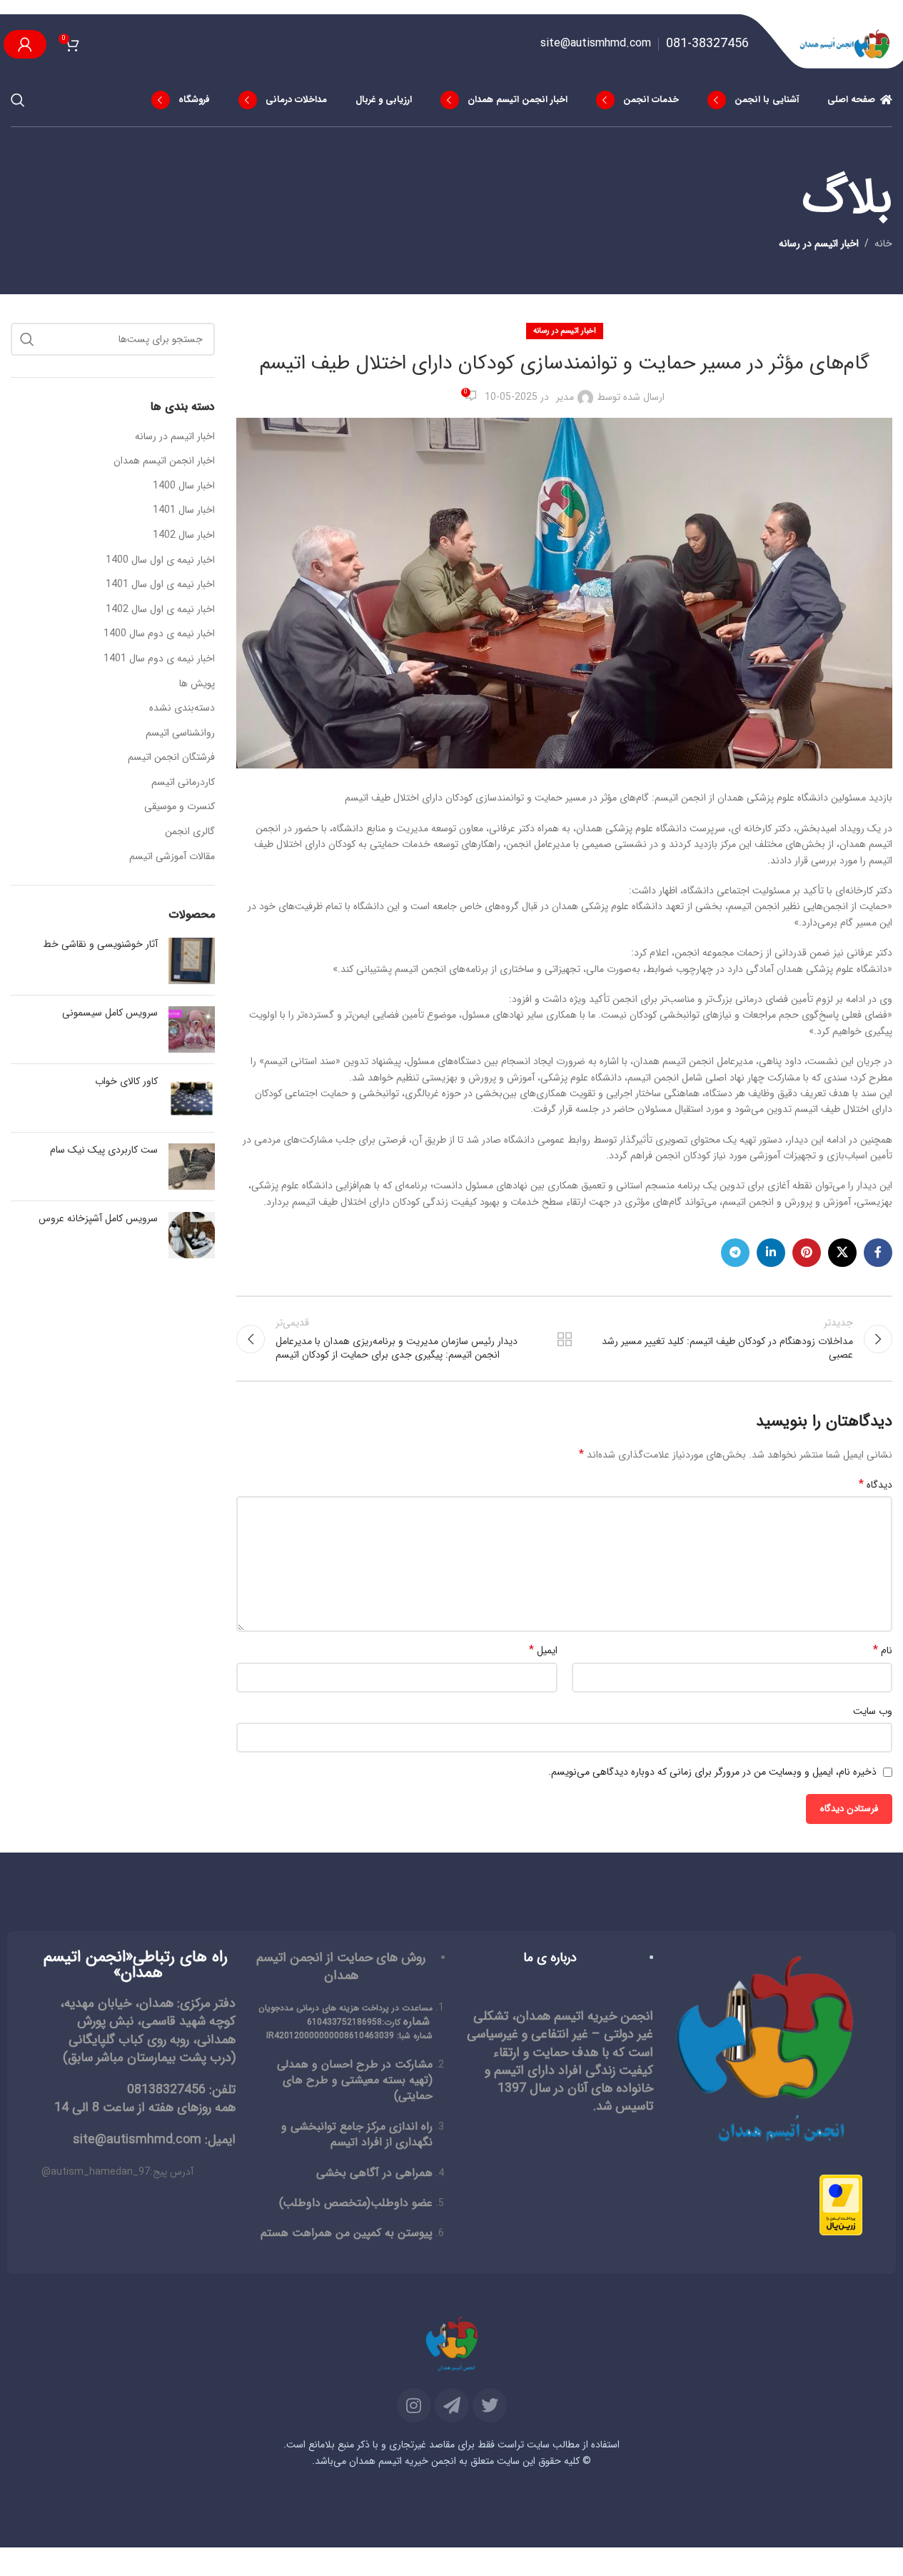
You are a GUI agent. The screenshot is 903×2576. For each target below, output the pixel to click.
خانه (883, 244)
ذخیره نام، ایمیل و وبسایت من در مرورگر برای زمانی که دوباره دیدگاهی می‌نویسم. (712, 1772)
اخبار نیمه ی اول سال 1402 (160, 610)
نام (883, 1650)
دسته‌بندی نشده (182, 708)
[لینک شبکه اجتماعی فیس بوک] (878, 1253)
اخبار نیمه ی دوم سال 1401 (159, 659)
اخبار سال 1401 (184, 511)
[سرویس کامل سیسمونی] (192, 1029)
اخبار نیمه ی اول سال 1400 (160, 561)
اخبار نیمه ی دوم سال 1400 (159, 634)
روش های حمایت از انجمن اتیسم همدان (341, 1966)
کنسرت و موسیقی (180, 807)
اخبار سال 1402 (184, 536)
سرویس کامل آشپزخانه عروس (98, 1219)
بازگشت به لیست (564, 1339)
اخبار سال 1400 (184, 486)
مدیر (565, 397)
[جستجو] (18, 100)
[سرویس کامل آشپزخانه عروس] (192, 1235)
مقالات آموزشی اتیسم (172, 857)
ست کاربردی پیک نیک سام (104, 1151)
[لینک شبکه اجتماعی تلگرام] (735, 1253)
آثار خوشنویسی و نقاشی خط (100, 945)
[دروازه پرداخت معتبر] (841, 2205)
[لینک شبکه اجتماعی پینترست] (807, 1253)
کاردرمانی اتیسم (183, 783)
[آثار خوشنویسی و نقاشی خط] (192, 961)
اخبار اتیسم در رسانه (819, 244)
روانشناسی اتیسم (180, 733)
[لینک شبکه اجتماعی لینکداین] (771, 1253)
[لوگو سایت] (846, 44)
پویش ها (197, 684)
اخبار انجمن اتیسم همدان (164, 461)
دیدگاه (876, 1485)
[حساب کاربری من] (25, 44)
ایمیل (543, 1650)
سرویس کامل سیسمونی (110, 1013)
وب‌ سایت (873, 1711)
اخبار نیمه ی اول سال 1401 (160, 585)
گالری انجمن (190, 832)
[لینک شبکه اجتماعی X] (842, 1253)
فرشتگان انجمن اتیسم (171, 758)
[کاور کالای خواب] (192, 1098)
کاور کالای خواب (126, 1082)
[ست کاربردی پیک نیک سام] (192, 1167)
